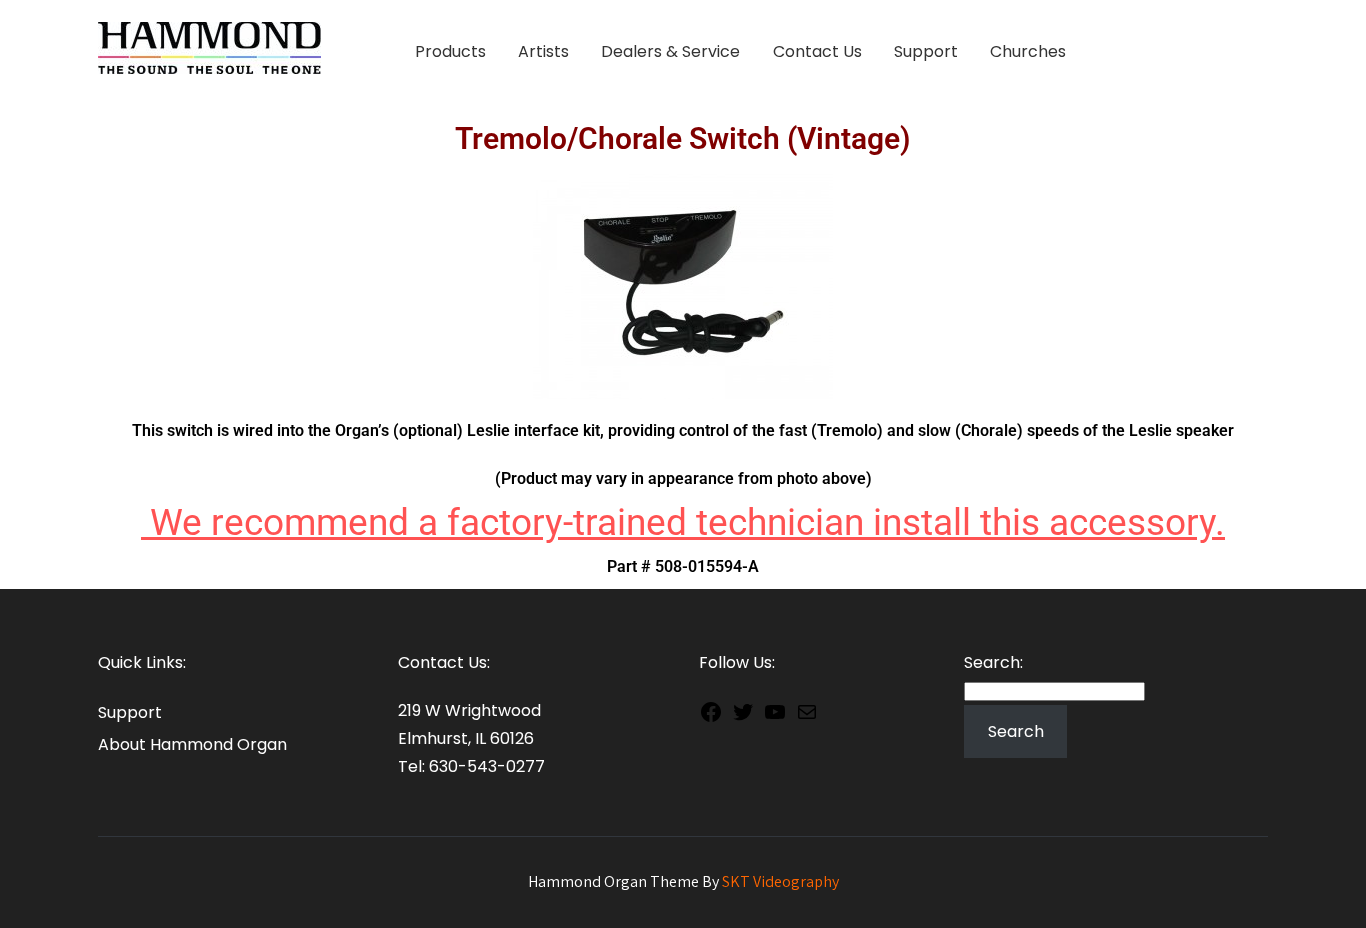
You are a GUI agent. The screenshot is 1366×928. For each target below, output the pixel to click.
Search (1016, 731)
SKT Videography (780, 881)
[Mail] (807, 716)
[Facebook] (711, 716)
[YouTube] (775, 716)
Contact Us (817, 51)
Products (450, 51)
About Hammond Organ (192, 744)
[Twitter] (743, 716)
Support (926, 51)
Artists (543, 51)
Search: (993, 662)
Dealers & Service (670, 51)
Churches (1028, 51)
